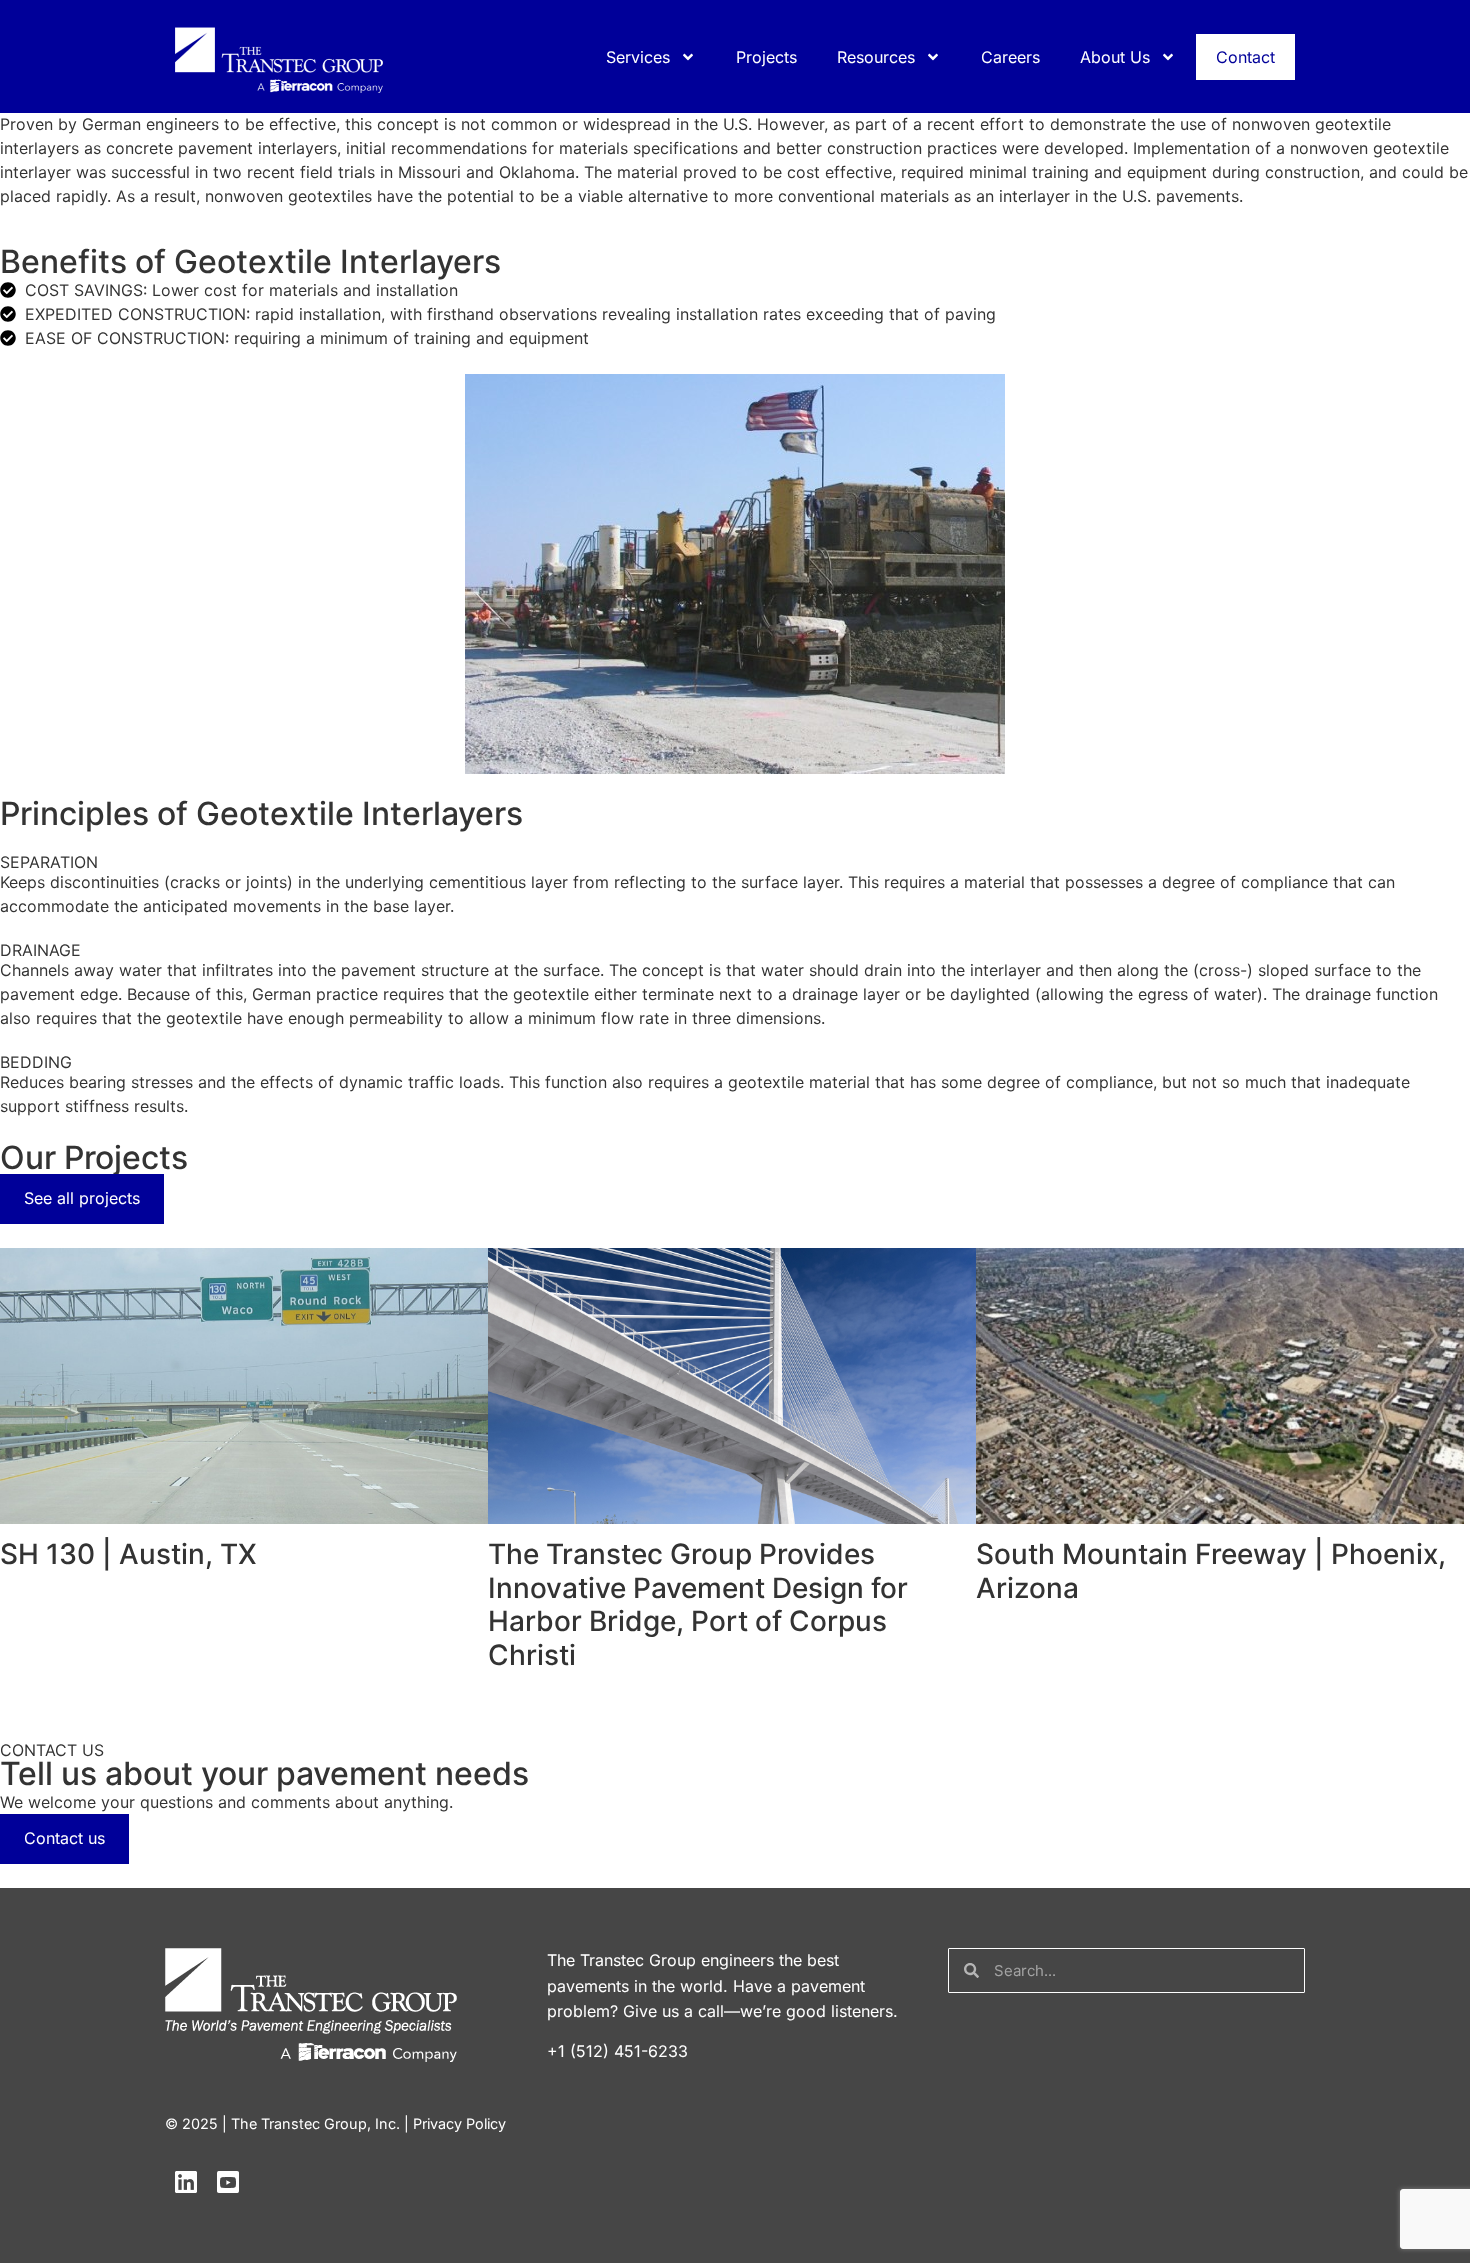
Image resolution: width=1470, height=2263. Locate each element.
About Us (1115, 57)
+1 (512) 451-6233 (617, 2051)
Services (638, 57)
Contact (1245, 57)
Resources (876, 57)
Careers (1010, 57)
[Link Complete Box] (244, 1418)
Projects (766, 57)
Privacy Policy (459, 2123)
